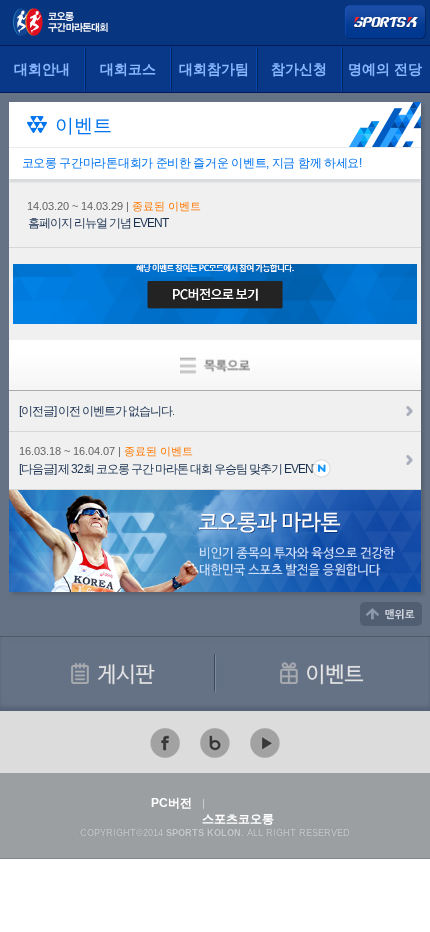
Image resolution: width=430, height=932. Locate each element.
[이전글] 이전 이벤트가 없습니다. (96, 411)
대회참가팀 (214, 69)
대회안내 (42, 69)
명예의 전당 (385, 69)
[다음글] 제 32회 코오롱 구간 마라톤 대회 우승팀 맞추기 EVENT (169, 469)
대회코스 (128, 69)
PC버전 (171, 803)
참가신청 (299, 69)
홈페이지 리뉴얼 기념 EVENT (98, 223)
